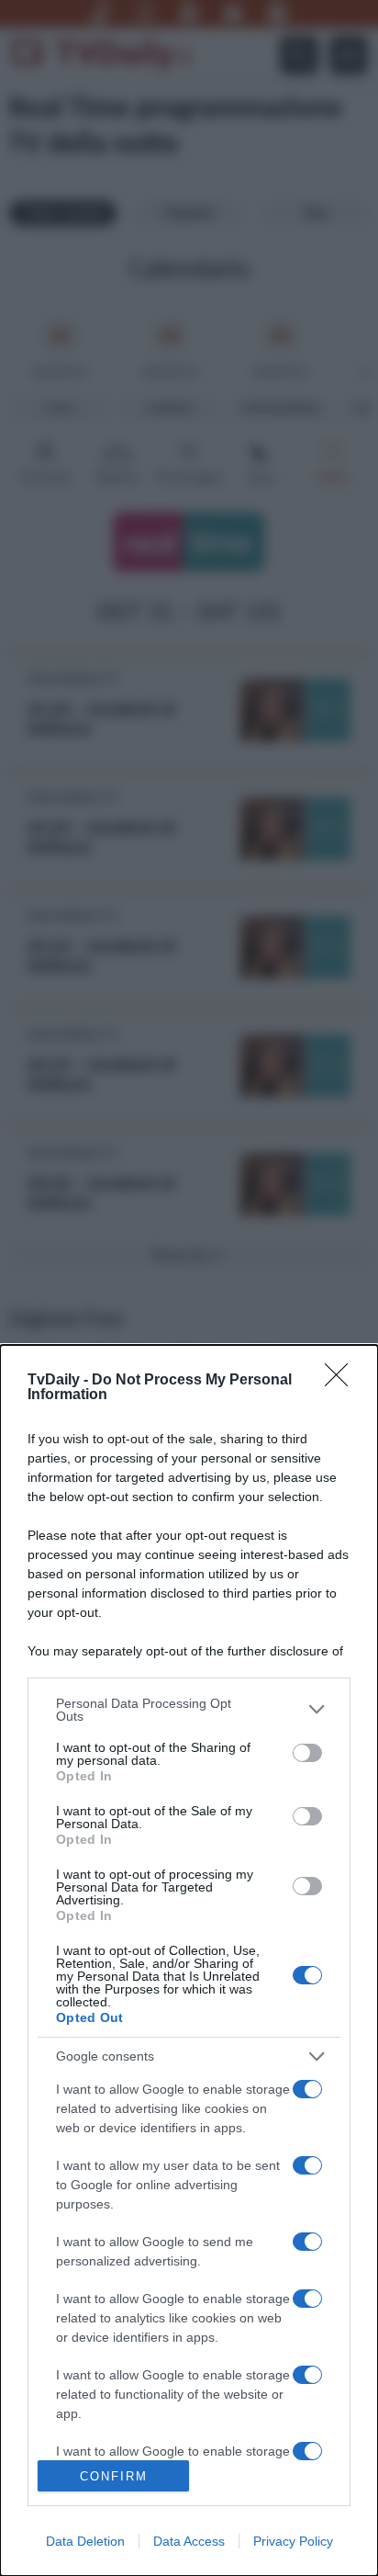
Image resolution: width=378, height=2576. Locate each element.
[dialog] (189, 1960)
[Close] (342, 1381)
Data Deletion (85, 2541)
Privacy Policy (293, 2541)
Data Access (189, 2541)
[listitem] (189, 1710)
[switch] (307, 1753)
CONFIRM (114, 2476)
